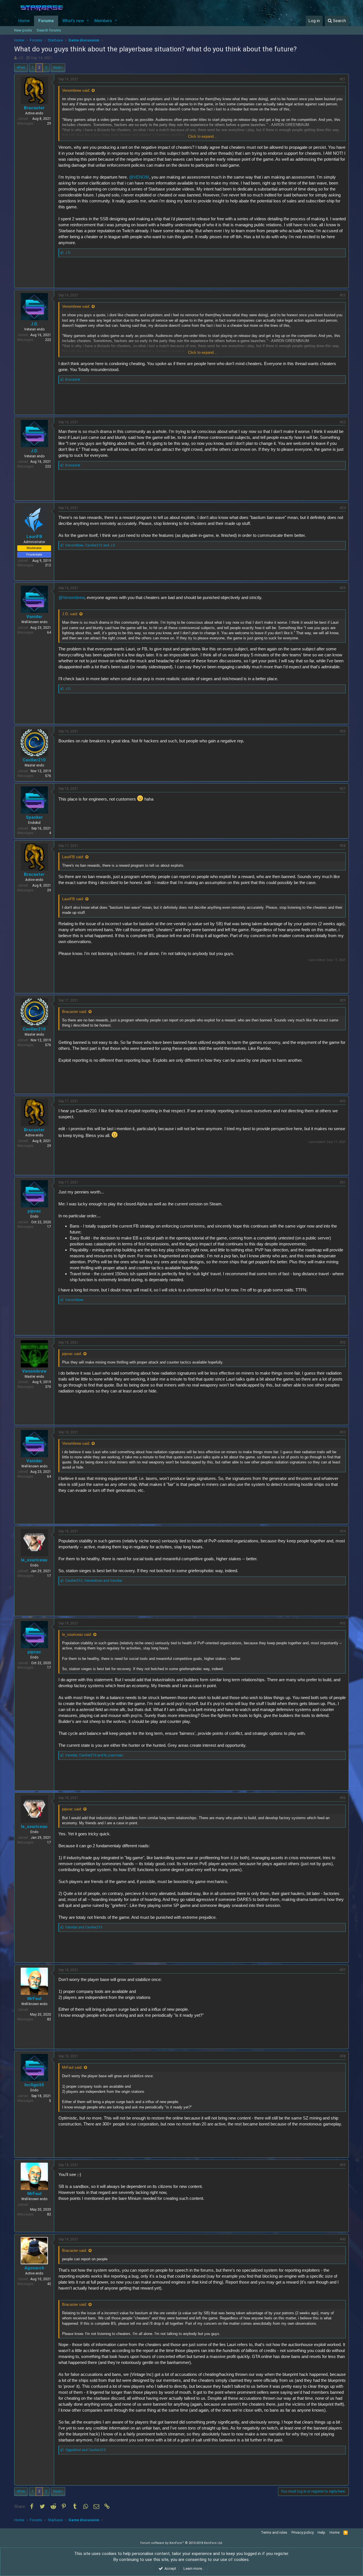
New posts (23, 30)
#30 (343, 1101)
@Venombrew (71, 597)
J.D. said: (70, 614)
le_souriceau (34, 1560)
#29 (343, 1000)
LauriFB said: (73, 857)
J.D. (21, 58)
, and (90, 545)
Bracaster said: (75, 1012)
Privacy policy (303, 2532)
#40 (343, 2239)
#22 (343, 295)
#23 (343, 422)
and (84, 1927)
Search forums (49, 30)
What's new (73, 21)
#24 (343, 508)
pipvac (34, 1211)
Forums (46, 21)
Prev (22, 67)
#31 (343, 1182)
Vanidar (34, 617)
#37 (343, 1970)
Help (321, 2532)
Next (57, 67)
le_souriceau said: (77, 1634)
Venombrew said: (76, 90)
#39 (343, 2165)
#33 (343, 1432)
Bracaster (34, 108)
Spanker (34, 817)
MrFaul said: (72, 2067)
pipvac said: (72, 1354)
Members (103, 21)
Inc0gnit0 (34, 2085)
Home (24, 21)
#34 (343, 1531)
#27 (343, 789)
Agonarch (34, 2268)
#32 (343, 1343)
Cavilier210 (34, 760)
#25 (343, 588)
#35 (343, 1623)
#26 (343, 731)
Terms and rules (274, 2532)
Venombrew (34, 1371)
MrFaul (34, 1999)
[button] (88, 21)
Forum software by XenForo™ (182, 2543)
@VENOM (139, 177)
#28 (343, 846)
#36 (343, 1798)
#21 (343, 79)
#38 (343, 2056)
